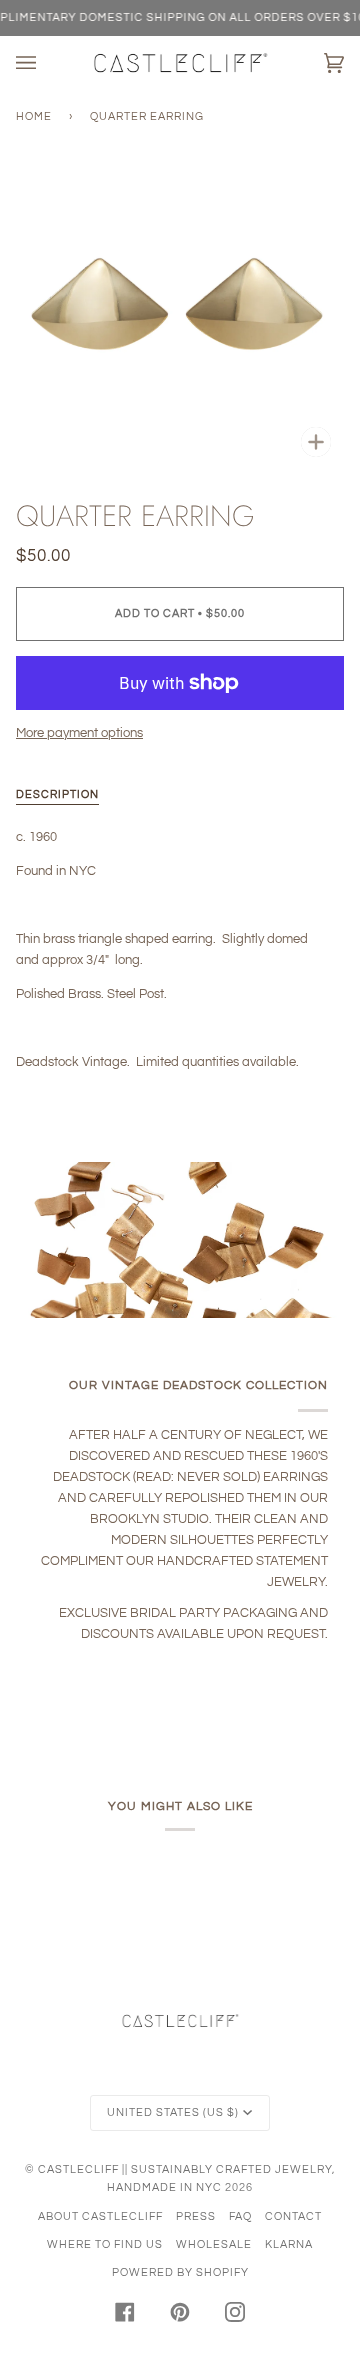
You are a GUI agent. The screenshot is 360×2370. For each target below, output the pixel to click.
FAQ (240, 2216)
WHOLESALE (214, 2244)
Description (57, 794)
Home (34, 116)
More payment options (79, 733)
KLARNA (289, 2244)
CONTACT (293, 2216)
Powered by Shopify (180, 2272)
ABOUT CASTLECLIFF (100, 2216)
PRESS (196, 2216)
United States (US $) (173, 2112)
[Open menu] (46, 63)
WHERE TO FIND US (105, 2244)
